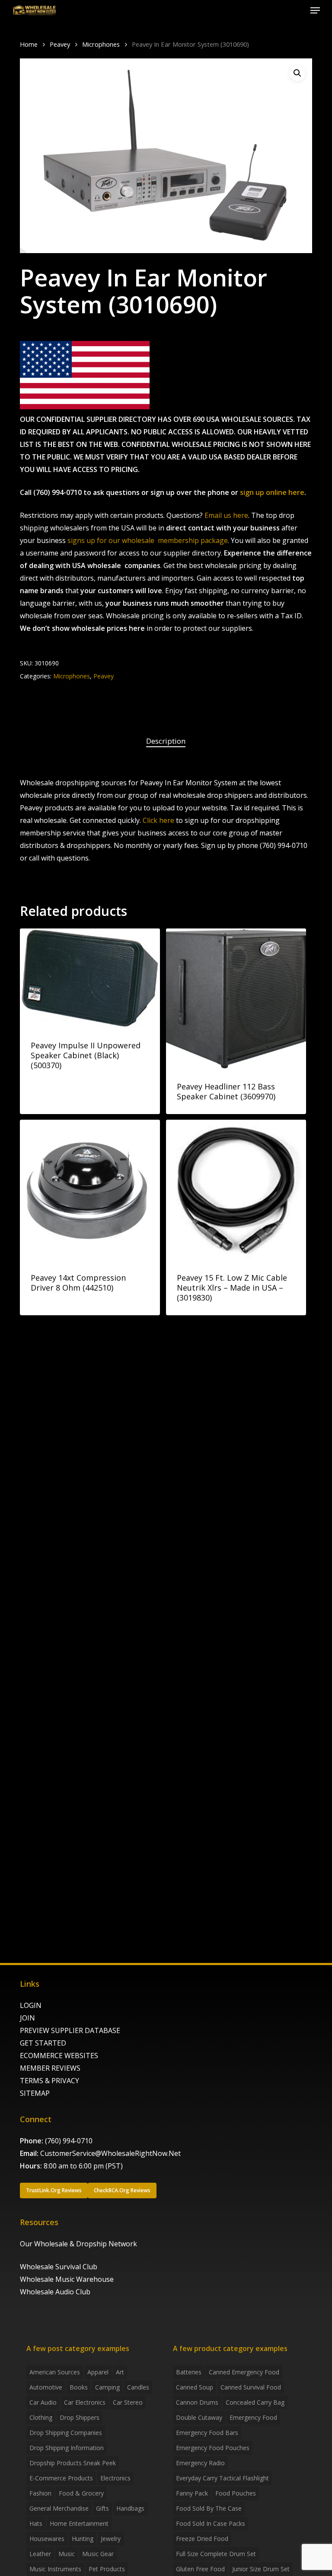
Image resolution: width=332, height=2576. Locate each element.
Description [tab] (166, 741)
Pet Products (107, 2569)
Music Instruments (55, 2569)
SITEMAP (35, 2093)
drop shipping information (67, 2448)
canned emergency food (244, 2372)
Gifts (102, 2508)
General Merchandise (59, 2508)
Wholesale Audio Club (55, 2292)
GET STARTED (43, 2043)
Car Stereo (128, 2402)
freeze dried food (202, 2539)
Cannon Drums (197, 2402)
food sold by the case (209, 2508)
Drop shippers (80, 2417)
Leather (40, 2554)
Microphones (101, 44)
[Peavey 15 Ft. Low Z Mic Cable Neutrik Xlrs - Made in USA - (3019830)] (236, 1190)
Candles (138, 2387)
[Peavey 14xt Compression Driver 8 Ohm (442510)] (90, 1190)
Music (67, 2554)
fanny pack (192, 2493)
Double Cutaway (199, 2417)
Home (29, 44)
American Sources (55, 2372)
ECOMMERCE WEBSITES (59, 2056)
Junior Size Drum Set (261, 2569)
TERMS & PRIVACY (49, 2081)
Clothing (41, 2417)
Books (79, 2387)
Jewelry (111, 2539)
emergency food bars (207, 2433)
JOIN (27, 2018)
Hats (36, 2523)
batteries (189, 2372)
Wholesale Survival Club (59, 2267)
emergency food (253, 2417)
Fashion (40, 2493)
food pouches (236, 2493)
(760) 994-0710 (69, 2141)
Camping (107, 2387)
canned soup (195, 2387)
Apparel (98, 2372)
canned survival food (251, 2387)
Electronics (115, 2478)
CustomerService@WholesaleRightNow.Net (110, 2153)
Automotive (46, 2387)
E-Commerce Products (61, 2478)
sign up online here (272, 492)
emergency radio (200, 2463)
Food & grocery (81, 2493)
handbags (130, 2508)
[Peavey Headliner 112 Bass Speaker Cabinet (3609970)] (236, 999)
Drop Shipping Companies (66, 2433)
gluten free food (200, 2569)
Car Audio (43, 2402)
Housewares (47, 2539)
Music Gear (98, 2554)
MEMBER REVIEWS (50, 2068)
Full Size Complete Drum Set (216, 2554)
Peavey (60, 44)
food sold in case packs (211, 2523)
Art (120, 2372)
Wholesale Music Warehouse (67, 2279)
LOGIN (31, 2005)
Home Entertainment (79, 2523)
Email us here (226, 515)
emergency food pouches (213, 2448)
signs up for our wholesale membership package (148, 540)
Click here (158, 820)
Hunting (83, 2539)
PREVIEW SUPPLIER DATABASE (70, 2030)
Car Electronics (85, 2402)
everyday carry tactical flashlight (222, 2478)
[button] (315, 10)
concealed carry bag (255, 2402)
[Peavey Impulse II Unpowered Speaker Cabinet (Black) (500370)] (90, 978)
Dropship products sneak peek (73, 2463)
